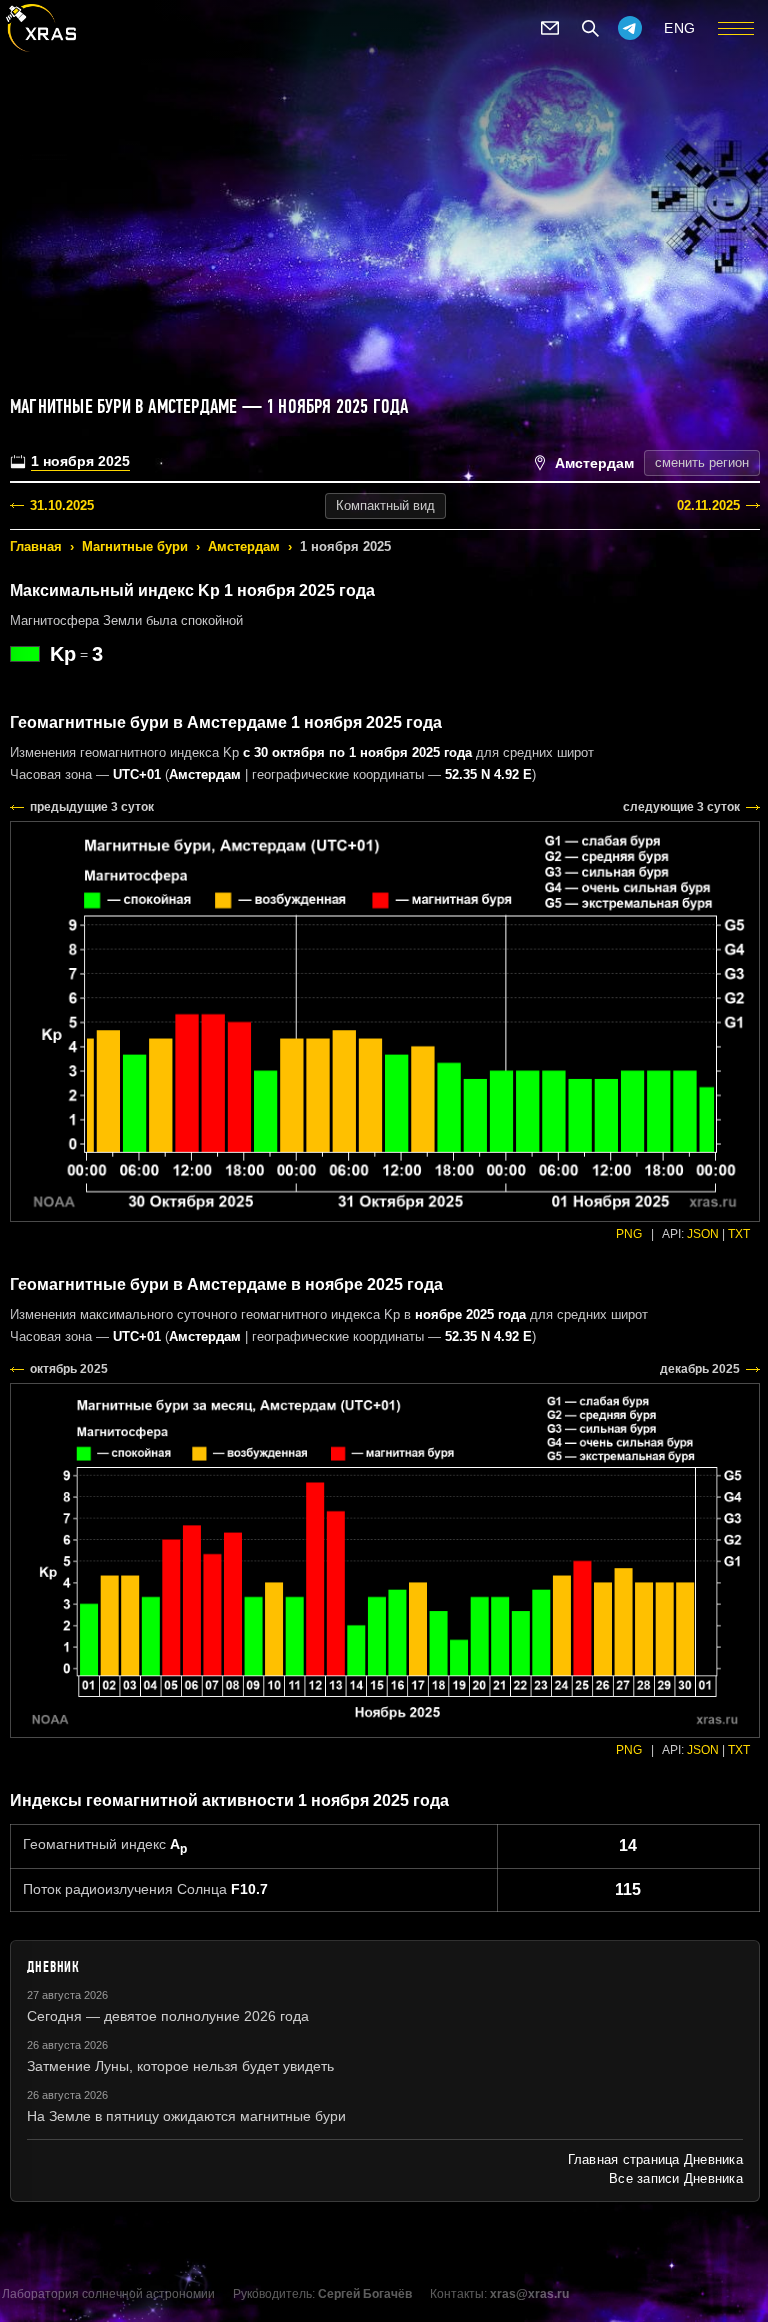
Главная (36, 546)
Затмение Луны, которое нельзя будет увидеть (180, 2066)
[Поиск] (590, 28)
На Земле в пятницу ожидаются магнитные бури (186, 2116)
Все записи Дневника (676, 2178)
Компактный (385, 505)
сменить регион (702, 462)
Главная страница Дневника (655, 2159)
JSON (703, 1234)
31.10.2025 (62, 505)
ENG (680, 28)
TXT (739, 1234)
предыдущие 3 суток (92, 807)
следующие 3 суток (681, 807)
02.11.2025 (708, 505)
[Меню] (736, 28)
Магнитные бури (135, 546)
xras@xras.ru (529, 2294)
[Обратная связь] (550, 28)
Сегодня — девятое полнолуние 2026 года (168, 2016)
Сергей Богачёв (365, 2294)
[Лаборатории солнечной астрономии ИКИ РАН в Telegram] (630, 28)
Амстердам (244, 546)
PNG (629, 1234)
